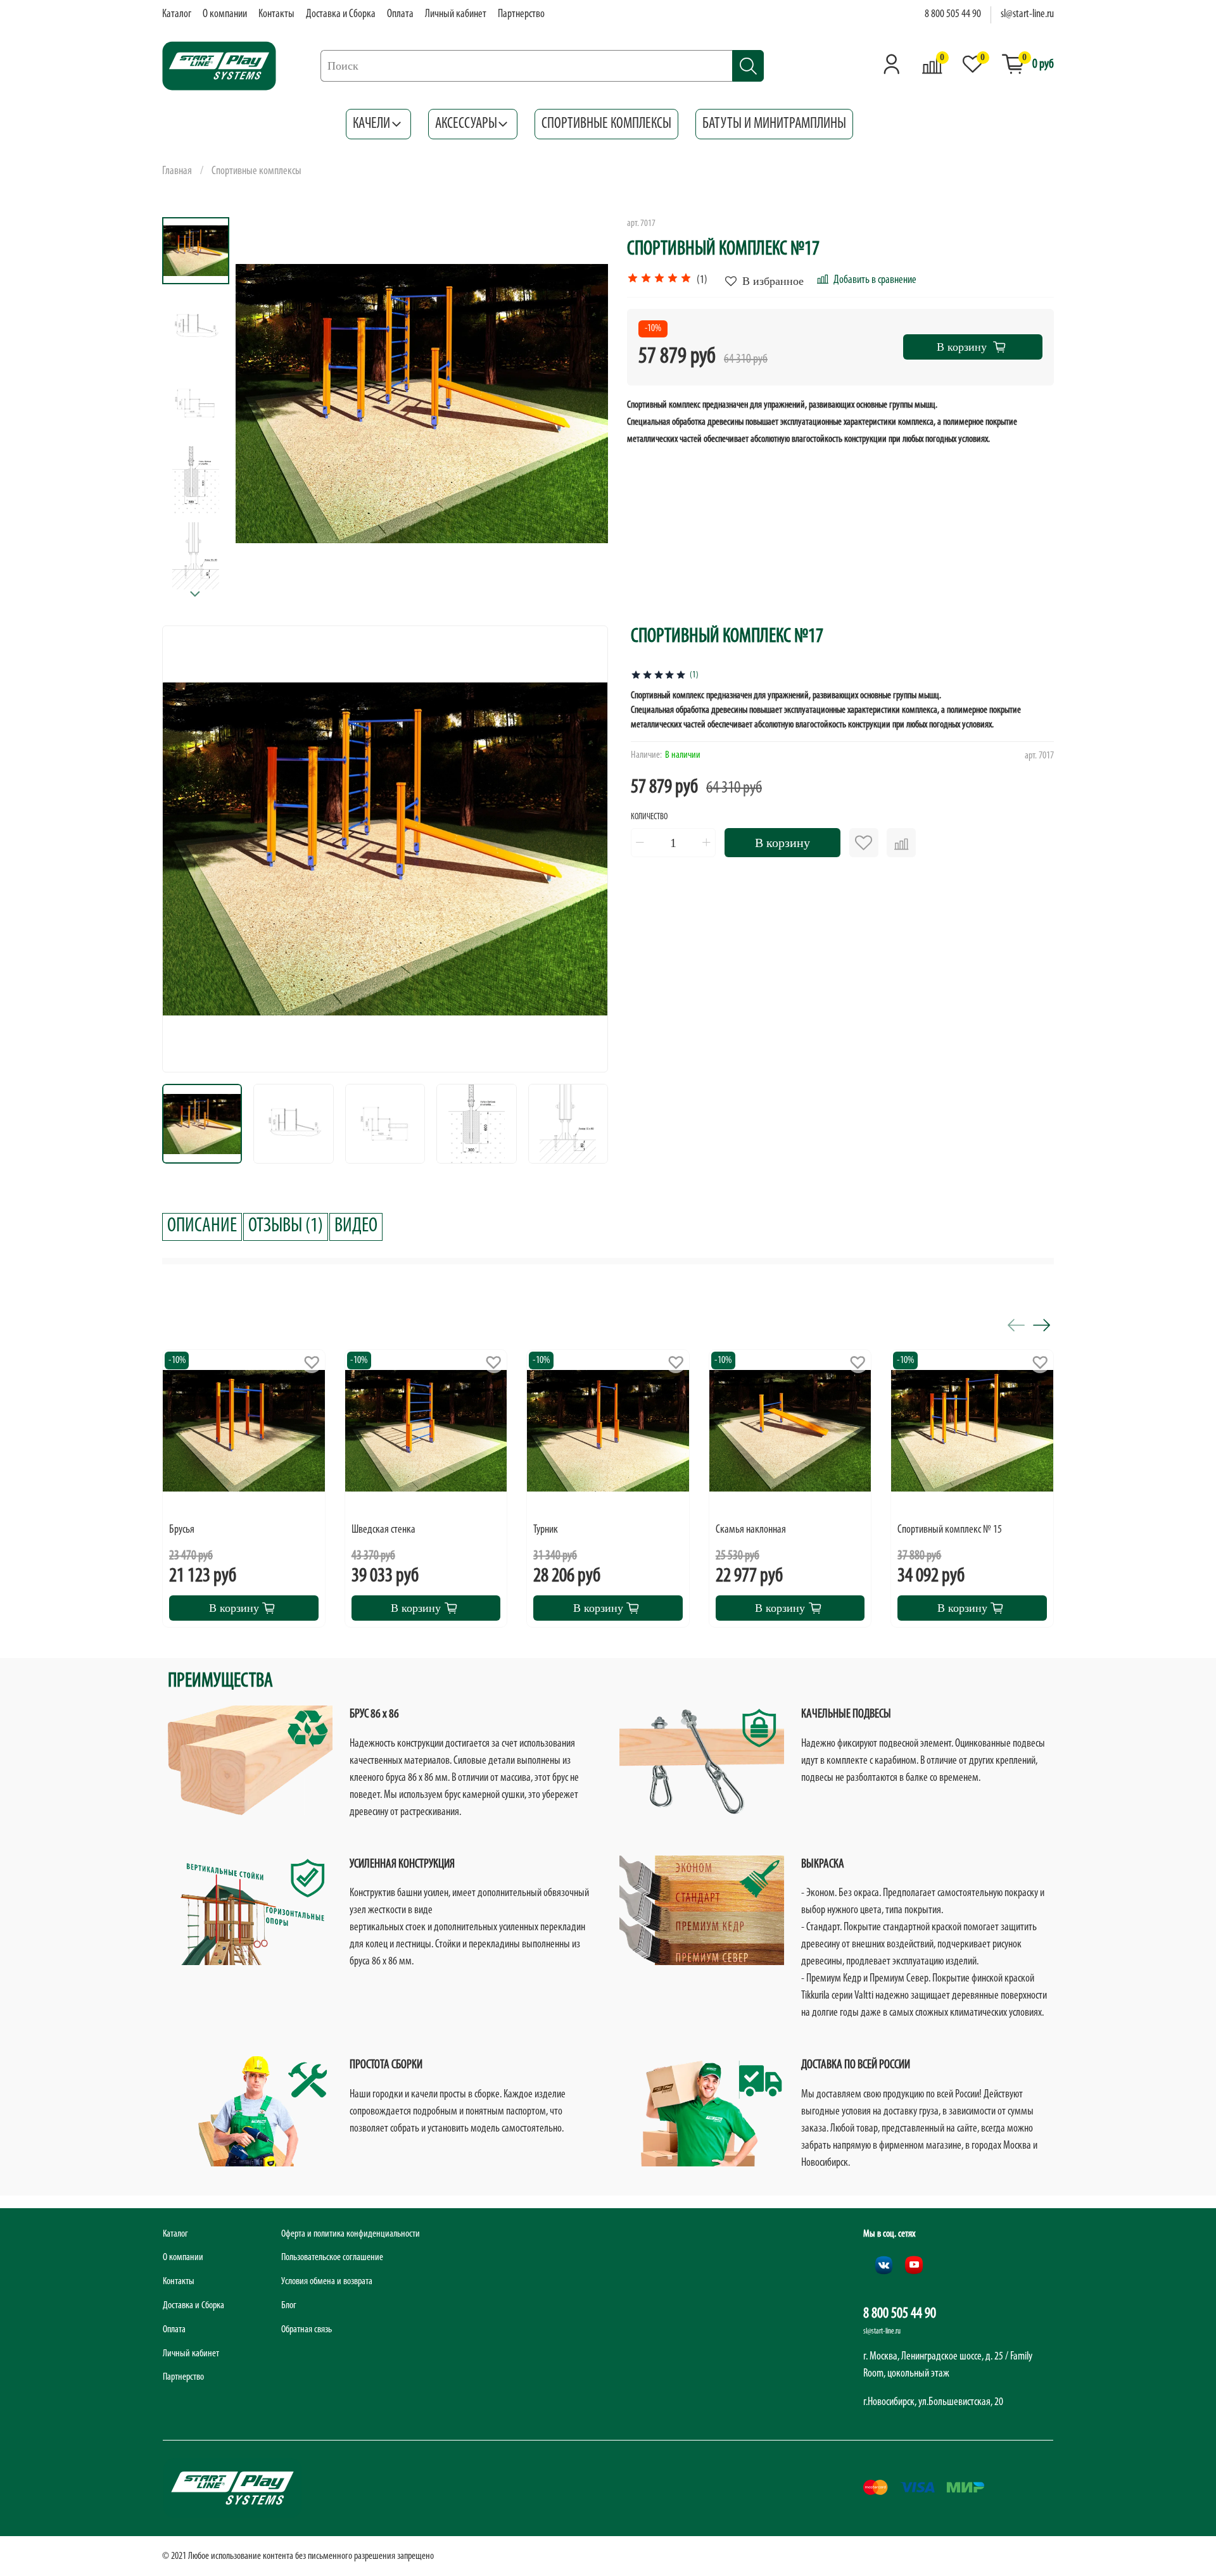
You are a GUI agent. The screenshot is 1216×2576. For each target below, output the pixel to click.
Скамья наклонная (751, 1530)
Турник (546, 1530)
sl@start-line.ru (1027, 15)
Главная (177, 172)
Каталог (177, 15)
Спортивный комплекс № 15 (950, 1530)
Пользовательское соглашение (332, 2258)
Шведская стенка (383, 1530)
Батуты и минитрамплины (774, 124)
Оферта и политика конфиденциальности (351, 2234)
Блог (289, 2306)
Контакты (276, 15)
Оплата (400, 15)
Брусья (182, 1530)
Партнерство (521, 15)
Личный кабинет (456, 15)
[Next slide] (196, 594)
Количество (649, 817)
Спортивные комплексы (606, 124)
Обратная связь (307, 2330)
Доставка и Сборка (341, 15)
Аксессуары (466, 124)
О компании (225, 15)
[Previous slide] (264, 403)
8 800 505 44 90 (953, 15)
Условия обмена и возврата (327, 2282)
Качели (371, 124)
